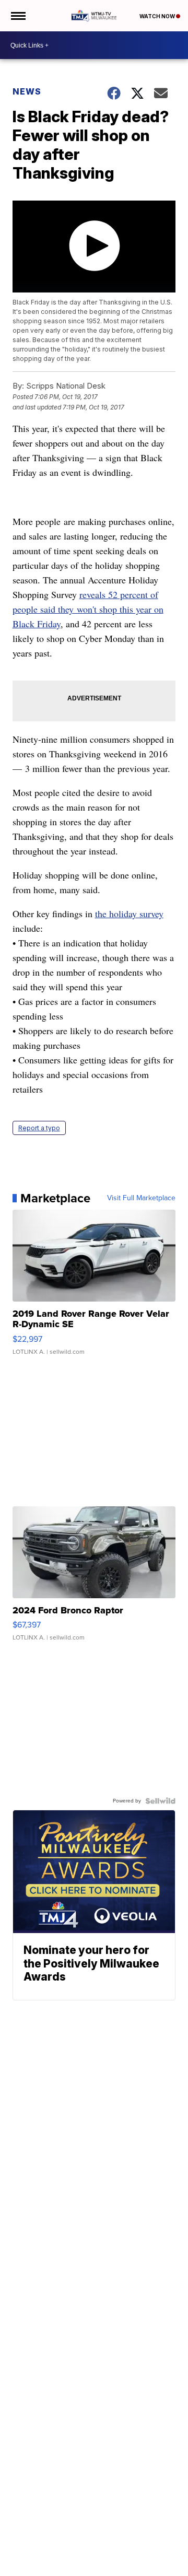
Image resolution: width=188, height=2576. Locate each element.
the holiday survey (129, 914)
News (27, 91)
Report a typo (39, 1128)
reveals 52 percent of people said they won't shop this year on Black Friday (88, 609)
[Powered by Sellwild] (160, 1801)
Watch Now (158, 16)
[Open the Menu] (17, 16)
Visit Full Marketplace (141, 1198)
